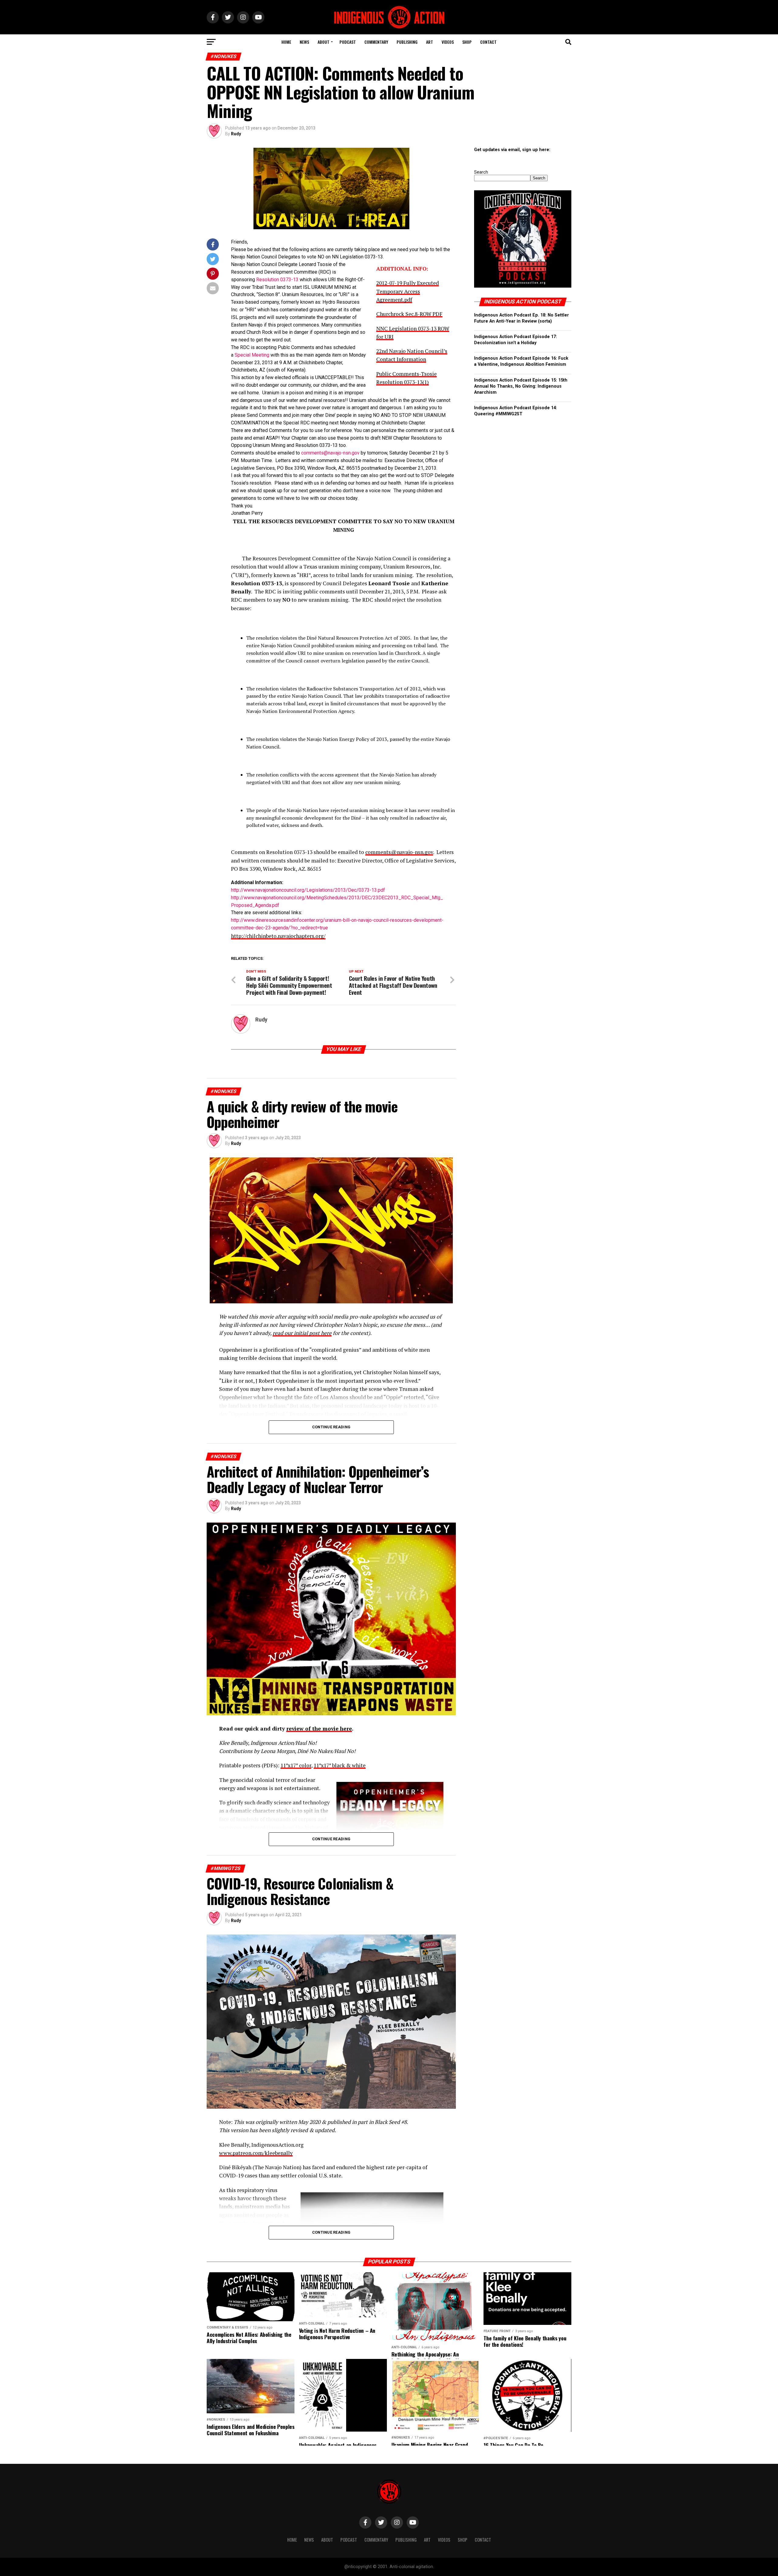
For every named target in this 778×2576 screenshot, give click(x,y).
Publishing (407, 42)
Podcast (348, 42)
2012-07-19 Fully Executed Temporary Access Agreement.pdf (408, 291)
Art (430, 42)
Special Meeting (252, 355)
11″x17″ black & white (340, 1765)
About (324, 42)
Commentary (376, 42)
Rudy (236, 134)
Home (286, 42)
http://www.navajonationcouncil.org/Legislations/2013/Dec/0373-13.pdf (308, 890)
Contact (488, 42)
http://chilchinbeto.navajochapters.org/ (278, 936)
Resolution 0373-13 (277, 280)
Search (481, 172)
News (304, 42)
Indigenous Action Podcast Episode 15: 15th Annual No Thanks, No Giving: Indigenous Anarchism (521, 386)
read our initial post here (302, 1333)
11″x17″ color (296, 1765)
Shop (467, 42)
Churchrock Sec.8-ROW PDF (409, 314)
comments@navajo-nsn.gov (330, 453)
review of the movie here (319, 1729)
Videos (448, 42)
